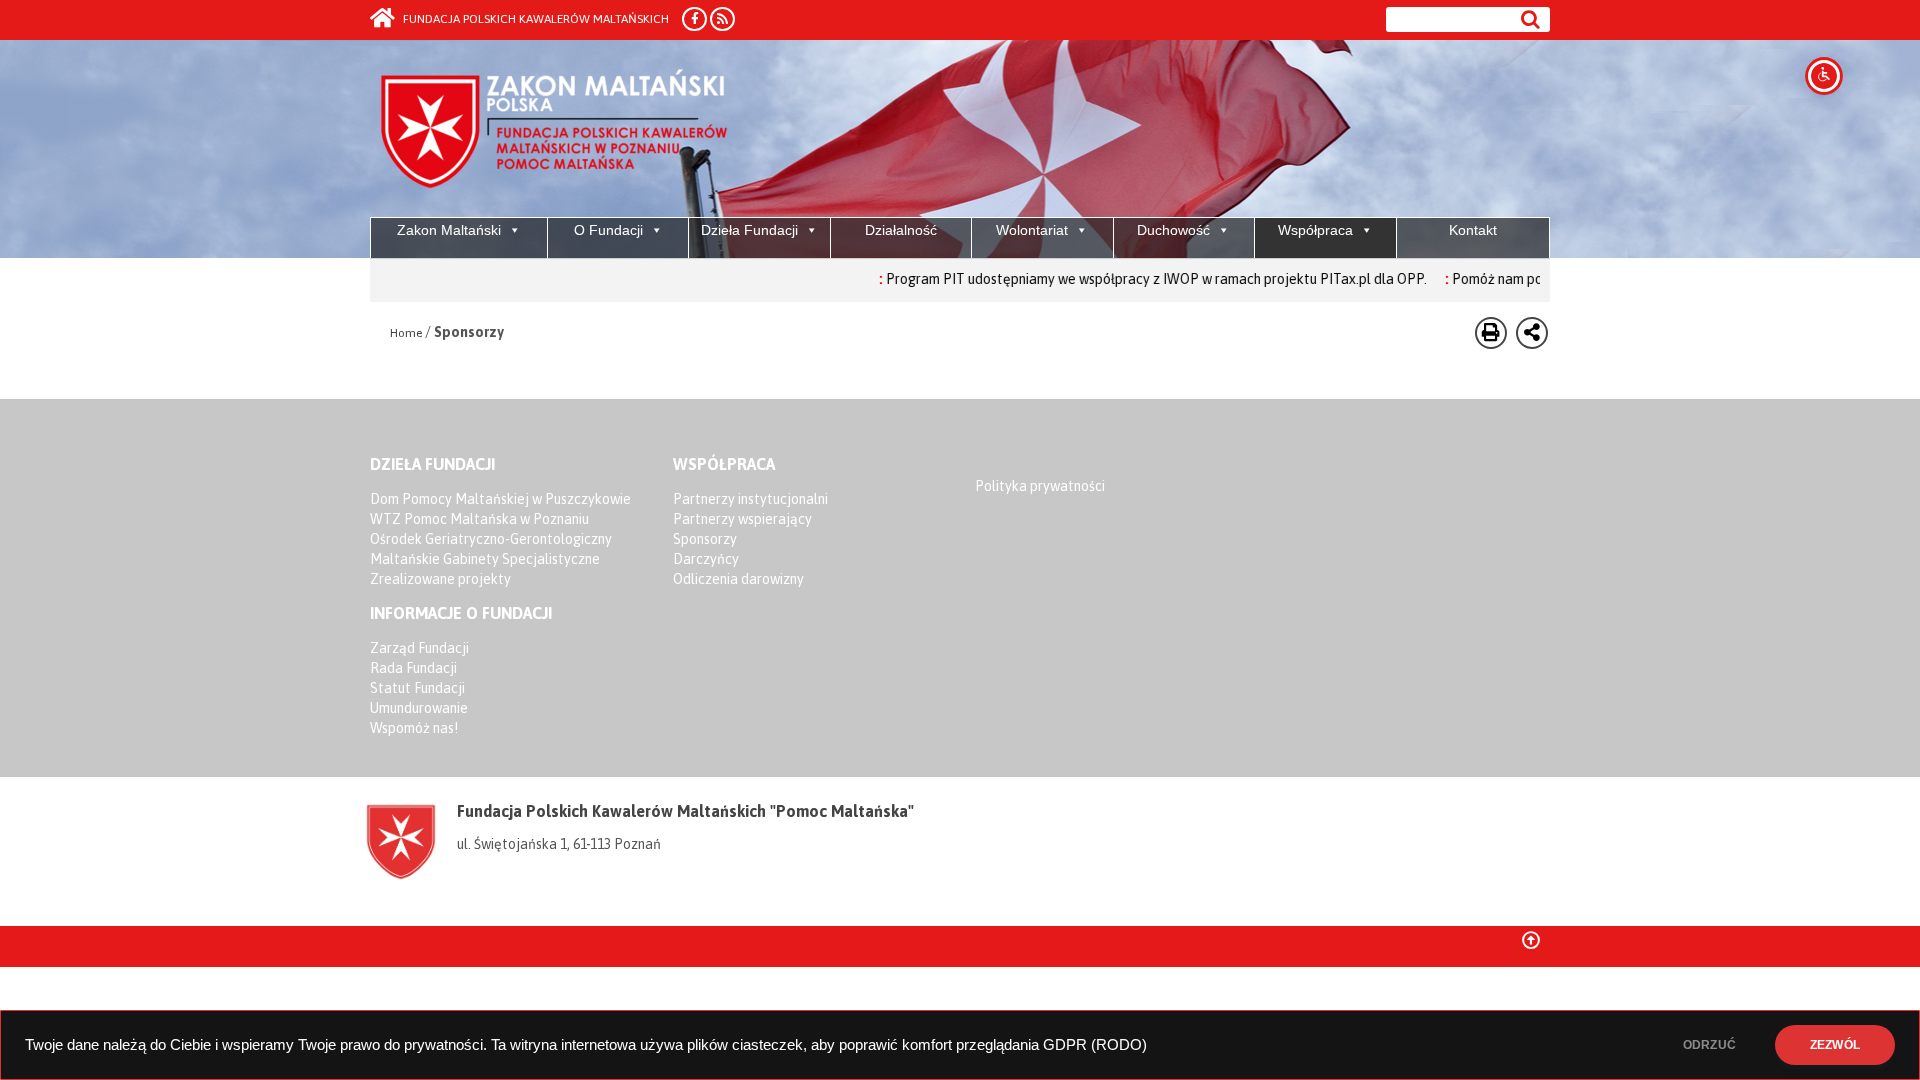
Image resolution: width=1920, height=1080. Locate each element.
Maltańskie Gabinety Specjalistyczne (485, 559)
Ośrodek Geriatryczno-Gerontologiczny (491, 539)
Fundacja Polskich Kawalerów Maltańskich (534, 19)
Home (406, 333)
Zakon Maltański (449, 230)
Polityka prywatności (1040, 486)
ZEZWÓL (1835, 1045)
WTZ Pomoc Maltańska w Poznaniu (479, 519)
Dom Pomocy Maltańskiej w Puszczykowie (500, 499)
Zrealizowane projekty (440, 579)
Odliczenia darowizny (738, 579)
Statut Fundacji (417, 688)
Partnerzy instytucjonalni (750, 499)
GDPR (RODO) (1095, 1045)
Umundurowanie (419, 708)
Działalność (901, 230)
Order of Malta (556, 130)
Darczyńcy (706, 559)
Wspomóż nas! (414, 728)
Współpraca (1315, 230)
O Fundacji (608, 230)
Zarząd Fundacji (419, 648)
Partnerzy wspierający (742, 519)
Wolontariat (1032, 230)
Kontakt (1473, 230)
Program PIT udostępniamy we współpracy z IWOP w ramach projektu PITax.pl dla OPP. (1120, 279)
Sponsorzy (705, 539)
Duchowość (1173, 230)
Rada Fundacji (413, 668)
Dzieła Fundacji (749, 230)
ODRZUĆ (1709, 1045)
